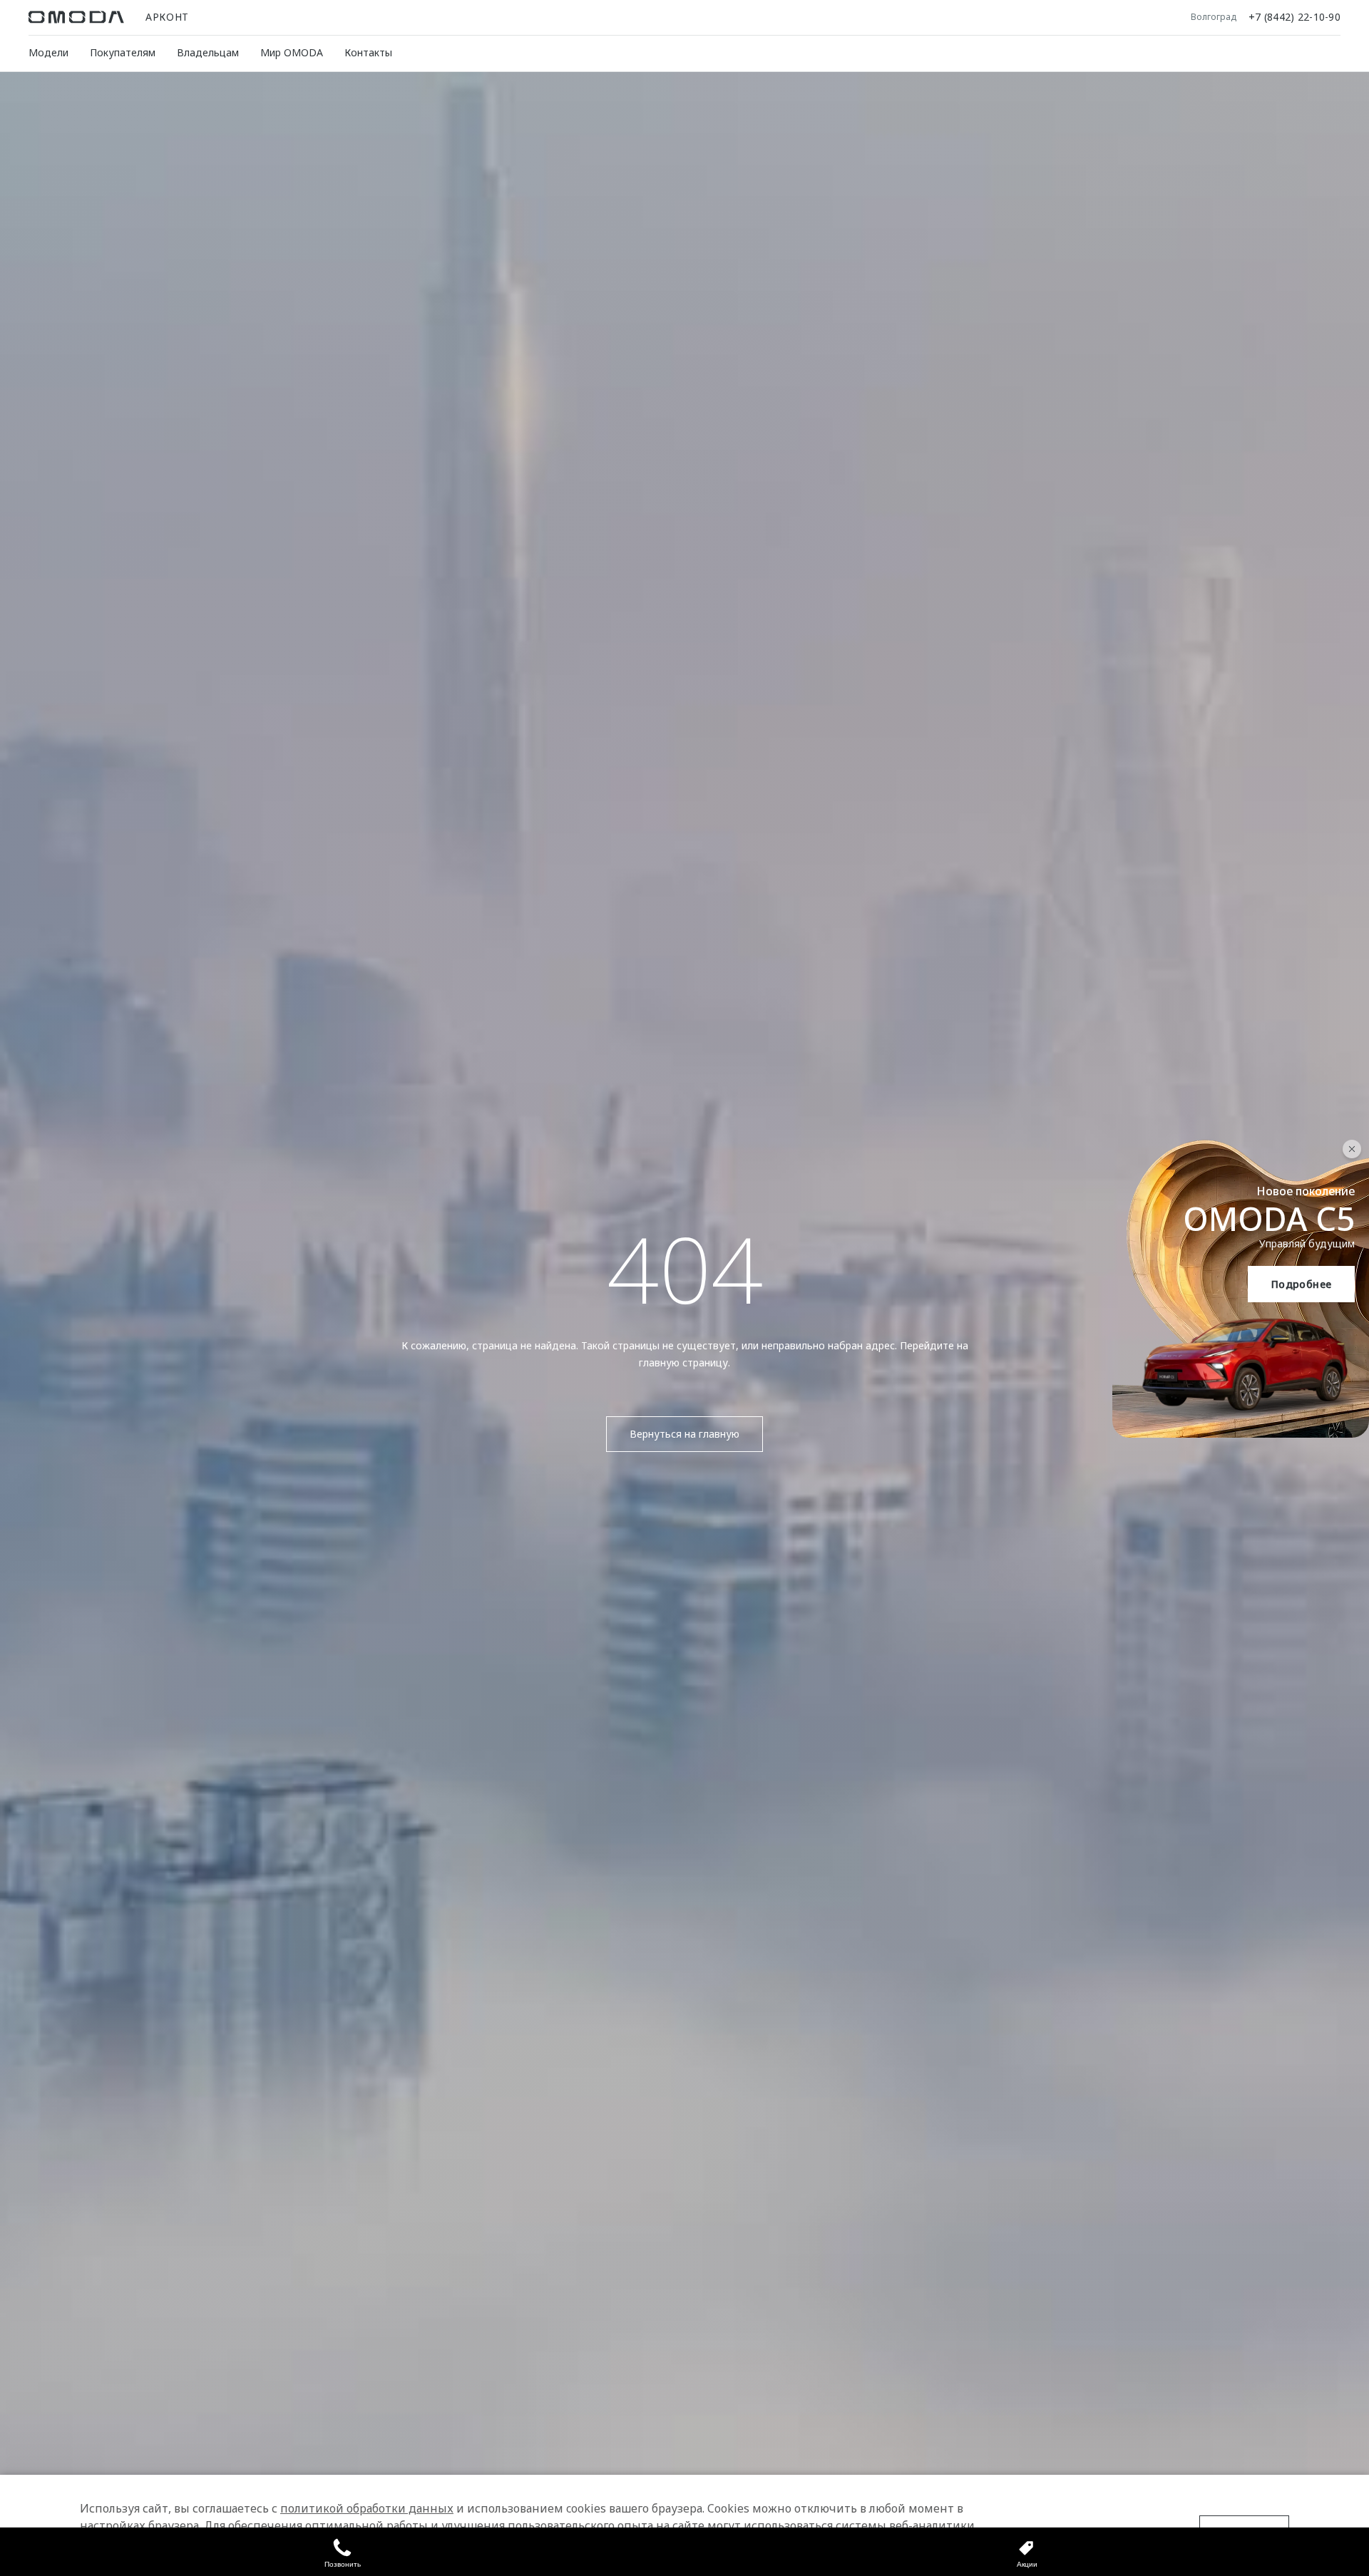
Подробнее (1302, 1284)
